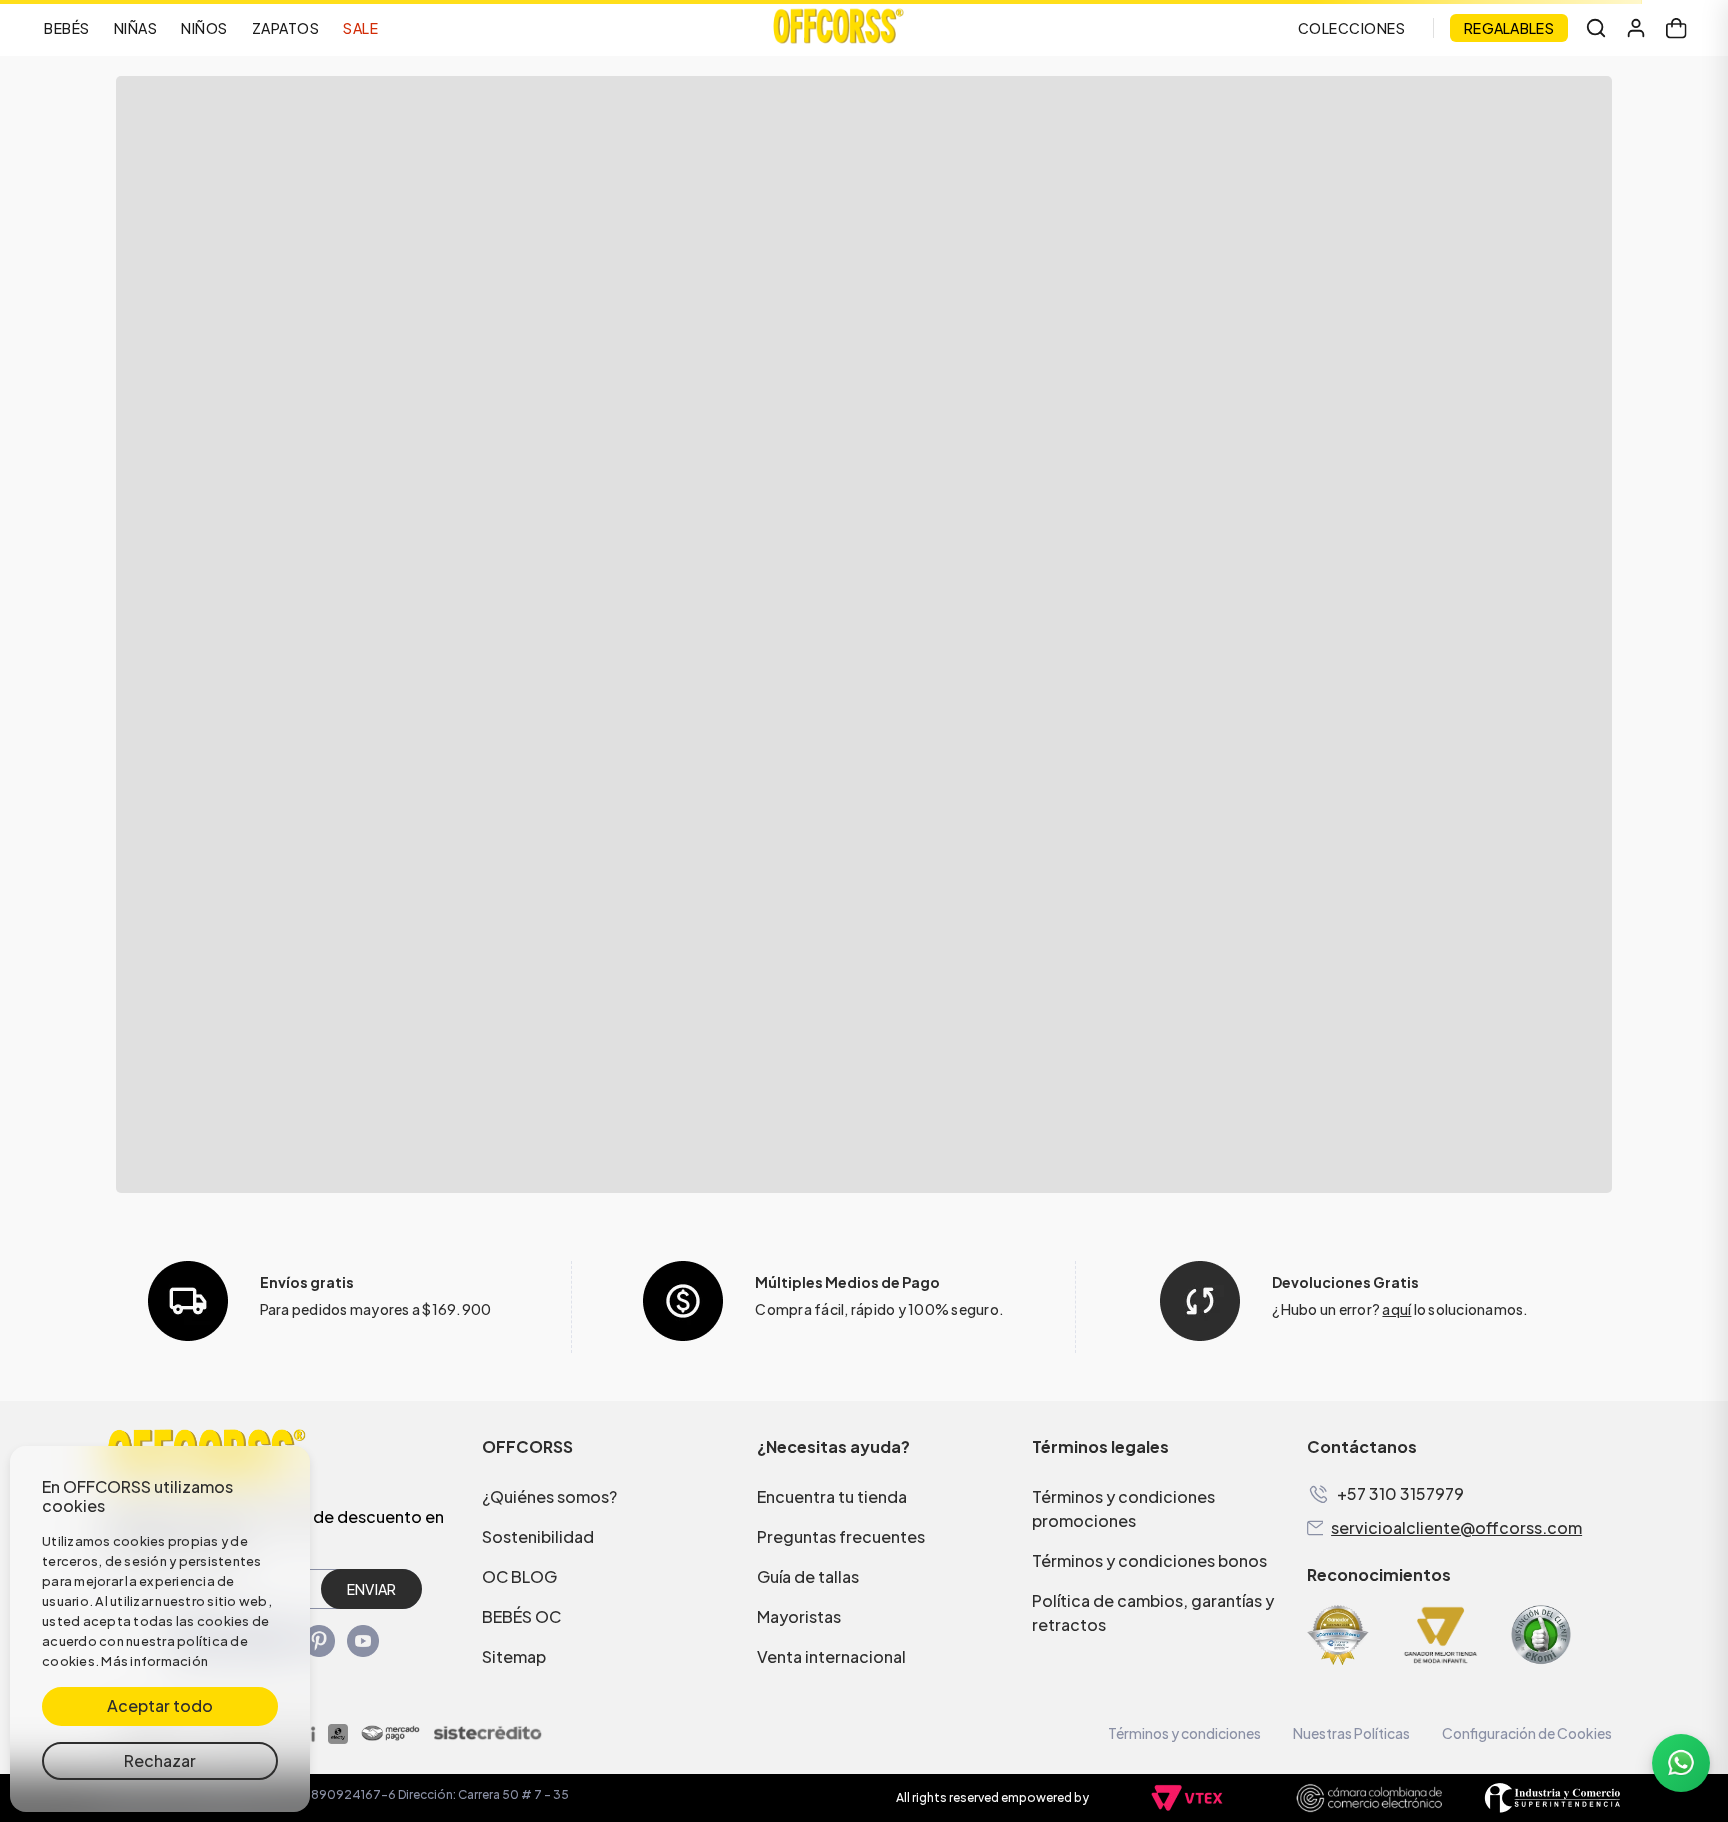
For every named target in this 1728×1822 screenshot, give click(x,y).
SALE (360, 28)
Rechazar (160, 1760)
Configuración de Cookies (1527, 1733)
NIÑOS (204, 28)
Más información (154, 1661)
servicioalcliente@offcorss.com (1456, 1528)
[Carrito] (1676, 28)
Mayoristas (799, 1616)
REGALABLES (1509, 28)
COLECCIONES (1352, 28)
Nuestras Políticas (1351, 1733)
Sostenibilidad (538, 1536)
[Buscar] (1596, 28)
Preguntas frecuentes (841, 1536)
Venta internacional (831, 1656)
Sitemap (514, 1656)
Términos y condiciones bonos (1149, 1560)
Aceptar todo (160, 1705)
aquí (1396, 1309)
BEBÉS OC (521, 1616)
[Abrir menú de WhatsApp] (1681, 1763)
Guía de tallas (808, 1576)
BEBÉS (67, 28)
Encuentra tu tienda (832, 1496)
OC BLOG (519, 1576)
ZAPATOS (286, 28)
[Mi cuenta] (1636, 28)
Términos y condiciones (1184, 1733)
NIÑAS (136, 28)
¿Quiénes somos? (549, 1496)
